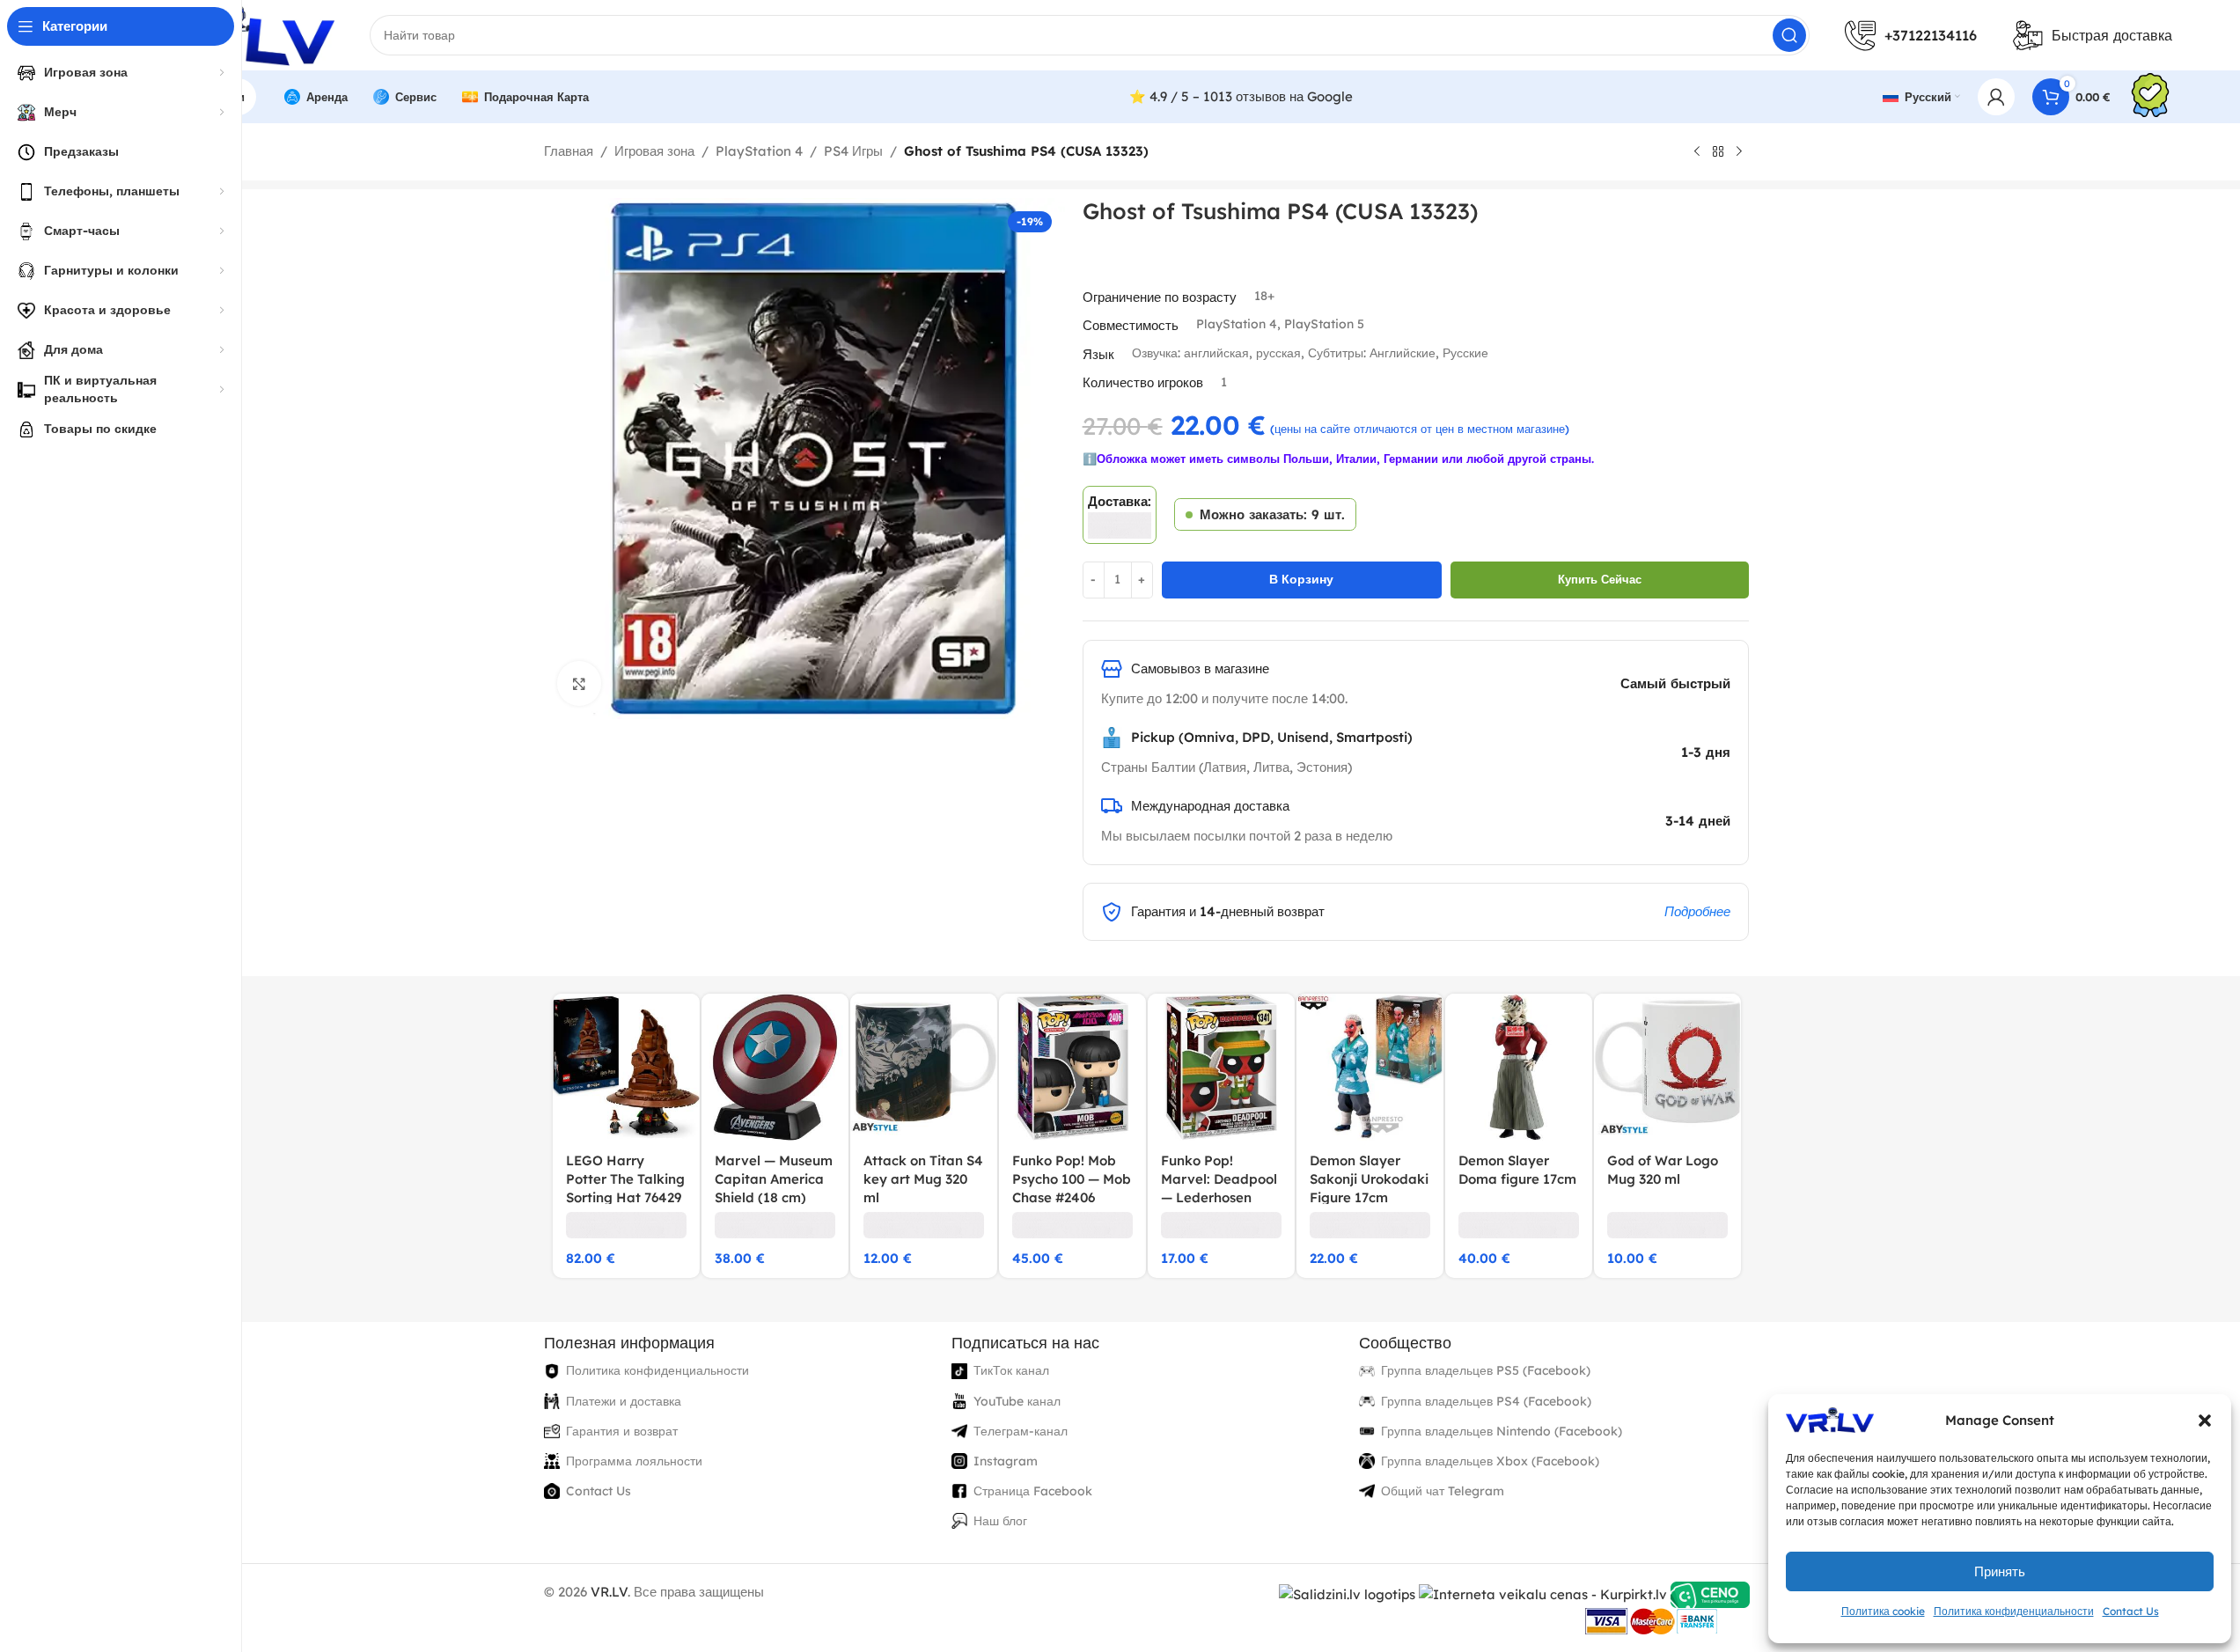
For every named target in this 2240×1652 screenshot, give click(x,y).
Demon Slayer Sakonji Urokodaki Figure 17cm (1369, 1179)
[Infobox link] (2150, 97)
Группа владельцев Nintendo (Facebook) (1502, 1431)
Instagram (1006, 1461)
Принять (2000, 1571)
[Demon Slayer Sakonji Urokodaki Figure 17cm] (1370, 1067)
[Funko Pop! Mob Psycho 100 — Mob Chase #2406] (1072, 1067)
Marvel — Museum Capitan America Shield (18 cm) (774, 1179)
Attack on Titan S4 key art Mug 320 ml (923, 1179)
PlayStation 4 (759, 151)
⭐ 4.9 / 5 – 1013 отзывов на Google (1241, 96)
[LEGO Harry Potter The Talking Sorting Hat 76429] (626, 1067)
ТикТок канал (1011, 1370)
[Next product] (1739, 152)
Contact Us (2131, 1611)
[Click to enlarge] (579, 683)
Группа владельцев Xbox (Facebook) (1490, 1461)
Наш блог (1000, 1521)
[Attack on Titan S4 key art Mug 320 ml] (924, 1067)
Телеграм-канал (1021, 1431)
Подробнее (1697, 911)
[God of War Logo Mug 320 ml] (1667, 1067)
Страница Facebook (1033, 1491)
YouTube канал (1017, 1401)
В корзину (1301, 579)
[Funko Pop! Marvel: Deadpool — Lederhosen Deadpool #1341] (1221, 1067)
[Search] (1789, 35)
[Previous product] (1697, 152)
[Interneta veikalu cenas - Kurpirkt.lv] (1543, 1593)
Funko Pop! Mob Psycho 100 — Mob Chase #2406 (1072, 1179)
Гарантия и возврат (622, 1431)
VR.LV (609, 1592)
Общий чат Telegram (1443, 1491)
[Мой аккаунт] (1996, 97)
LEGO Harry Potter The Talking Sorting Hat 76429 (625, 1179)
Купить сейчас (1600, 579)
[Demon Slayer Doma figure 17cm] (1519, 1067)
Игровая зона (654, 151)
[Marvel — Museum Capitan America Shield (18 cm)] (775, 1067)
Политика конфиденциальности (2014, 1611)
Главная (569, 151)
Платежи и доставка (624, 1401)
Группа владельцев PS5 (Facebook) (1486, 1370)
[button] (2205, 1421)
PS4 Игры (853, 151)
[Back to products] (1718, 152)
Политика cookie (1883, 1611)
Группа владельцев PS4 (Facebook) (1486, 1401)
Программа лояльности (634, 1461)
